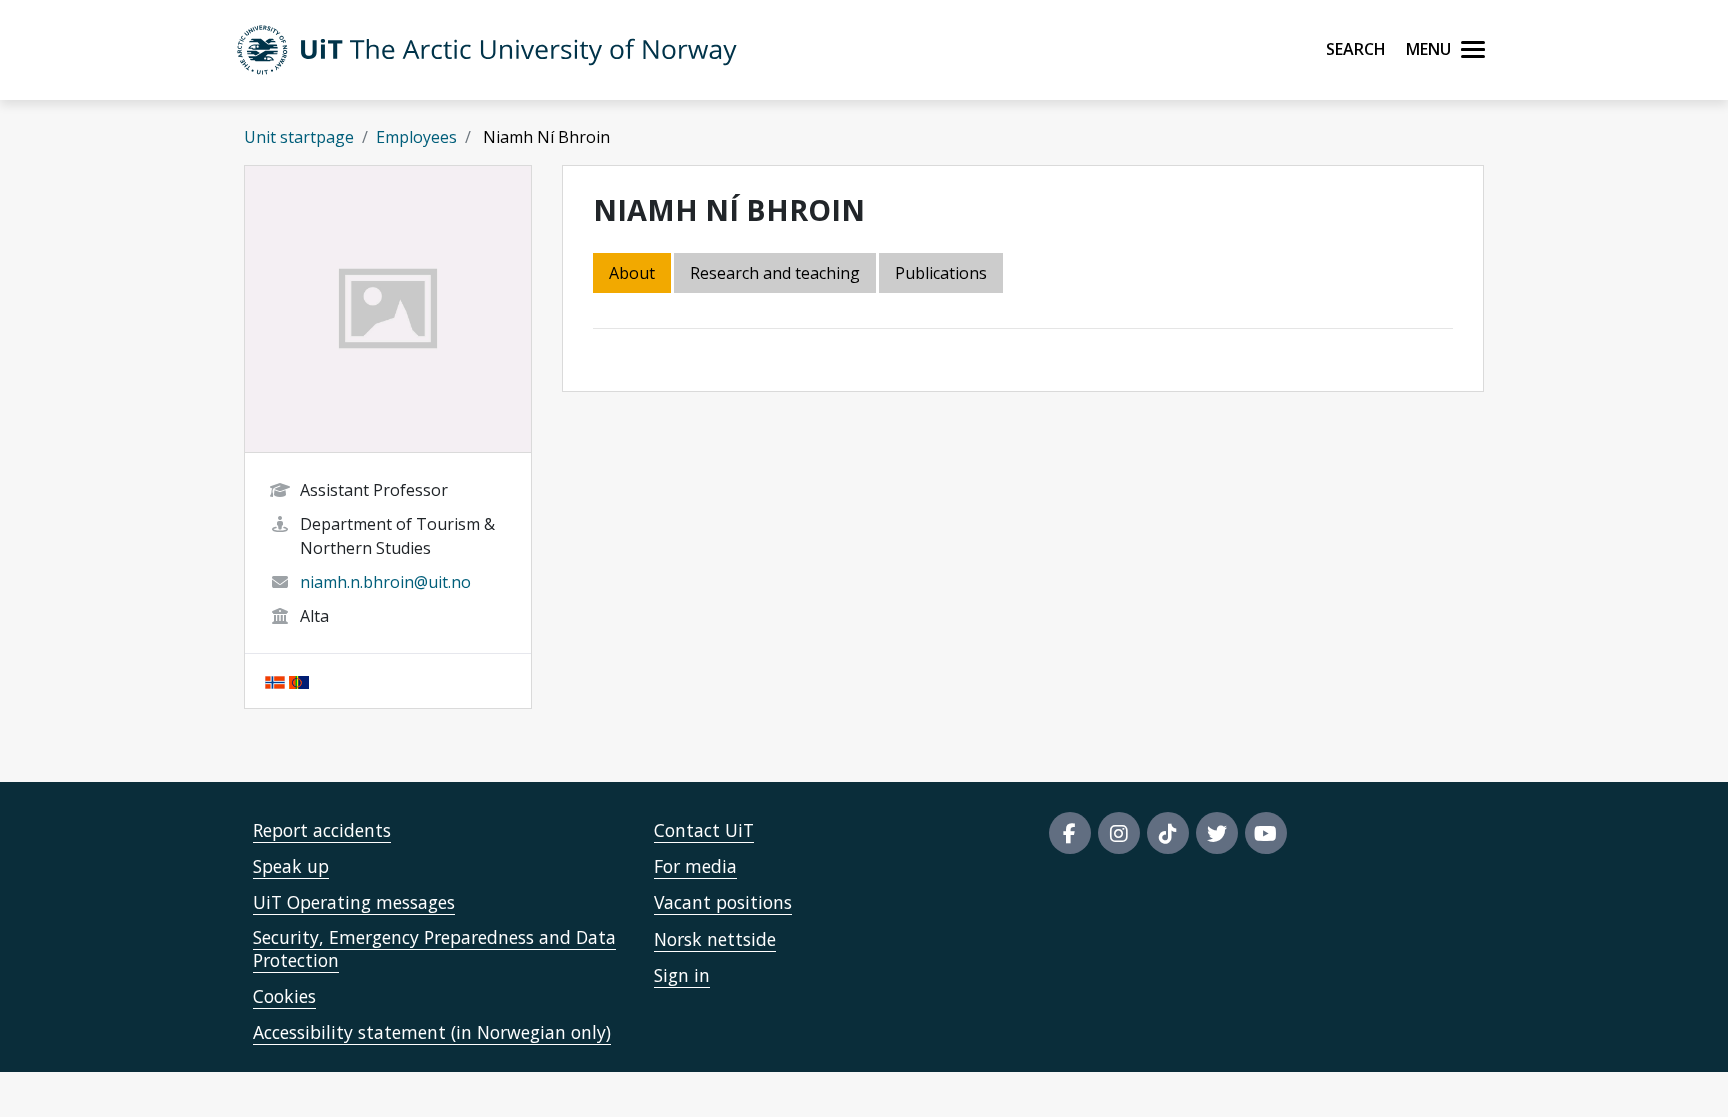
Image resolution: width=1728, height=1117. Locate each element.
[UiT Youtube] (1266, 833)
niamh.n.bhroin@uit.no (385, 582)
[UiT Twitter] (1217, 833)
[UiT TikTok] (1168, 833)
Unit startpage (299, 137)
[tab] (942, 274)
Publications (941, 273)
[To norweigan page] (275, 681)
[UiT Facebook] (1070, 833)
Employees (416, 137)
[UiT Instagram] (1119, 833)
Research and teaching (775, 273)
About (632, 273)
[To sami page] (299, 681)
